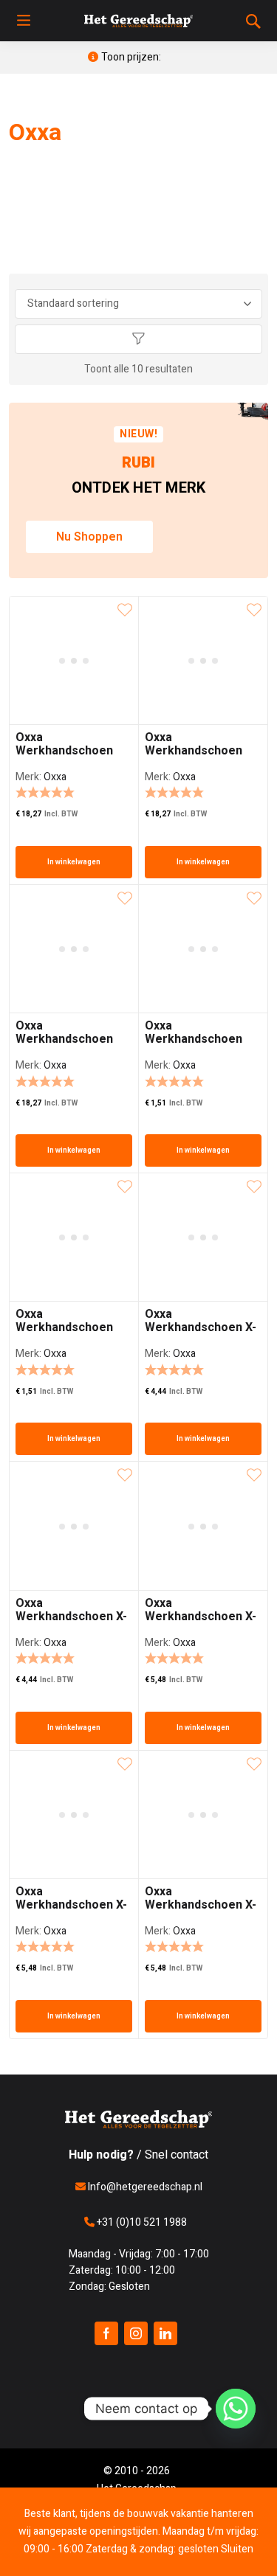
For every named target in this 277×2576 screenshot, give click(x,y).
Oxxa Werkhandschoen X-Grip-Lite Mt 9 (71, 1617)
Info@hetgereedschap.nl (144, 2187)
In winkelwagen (74, 862)
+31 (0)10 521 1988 (141, 2222)
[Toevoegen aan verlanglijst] (125, 610)
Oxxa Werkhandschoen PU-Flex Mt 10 (194, 1039)
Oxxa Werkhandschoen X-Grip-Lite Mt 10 (201, 1327)
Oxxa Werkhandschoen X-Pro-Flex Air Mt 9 (71, 1905)
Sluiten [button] (237, 2549)
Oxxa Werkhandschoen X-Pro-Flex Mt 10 (201, 1905)
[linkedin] (165, 2333)
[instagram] (136, 2333)
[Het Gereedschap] (139, 21)
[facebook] (106, 2333)
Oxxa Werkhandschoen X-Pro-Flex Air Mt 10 (201, 1617)
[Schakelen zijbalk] (139, 339)
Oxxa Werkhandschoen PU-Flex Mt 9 (64, 1327)
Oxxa (55, 777)
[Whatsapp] (236, 2409)
